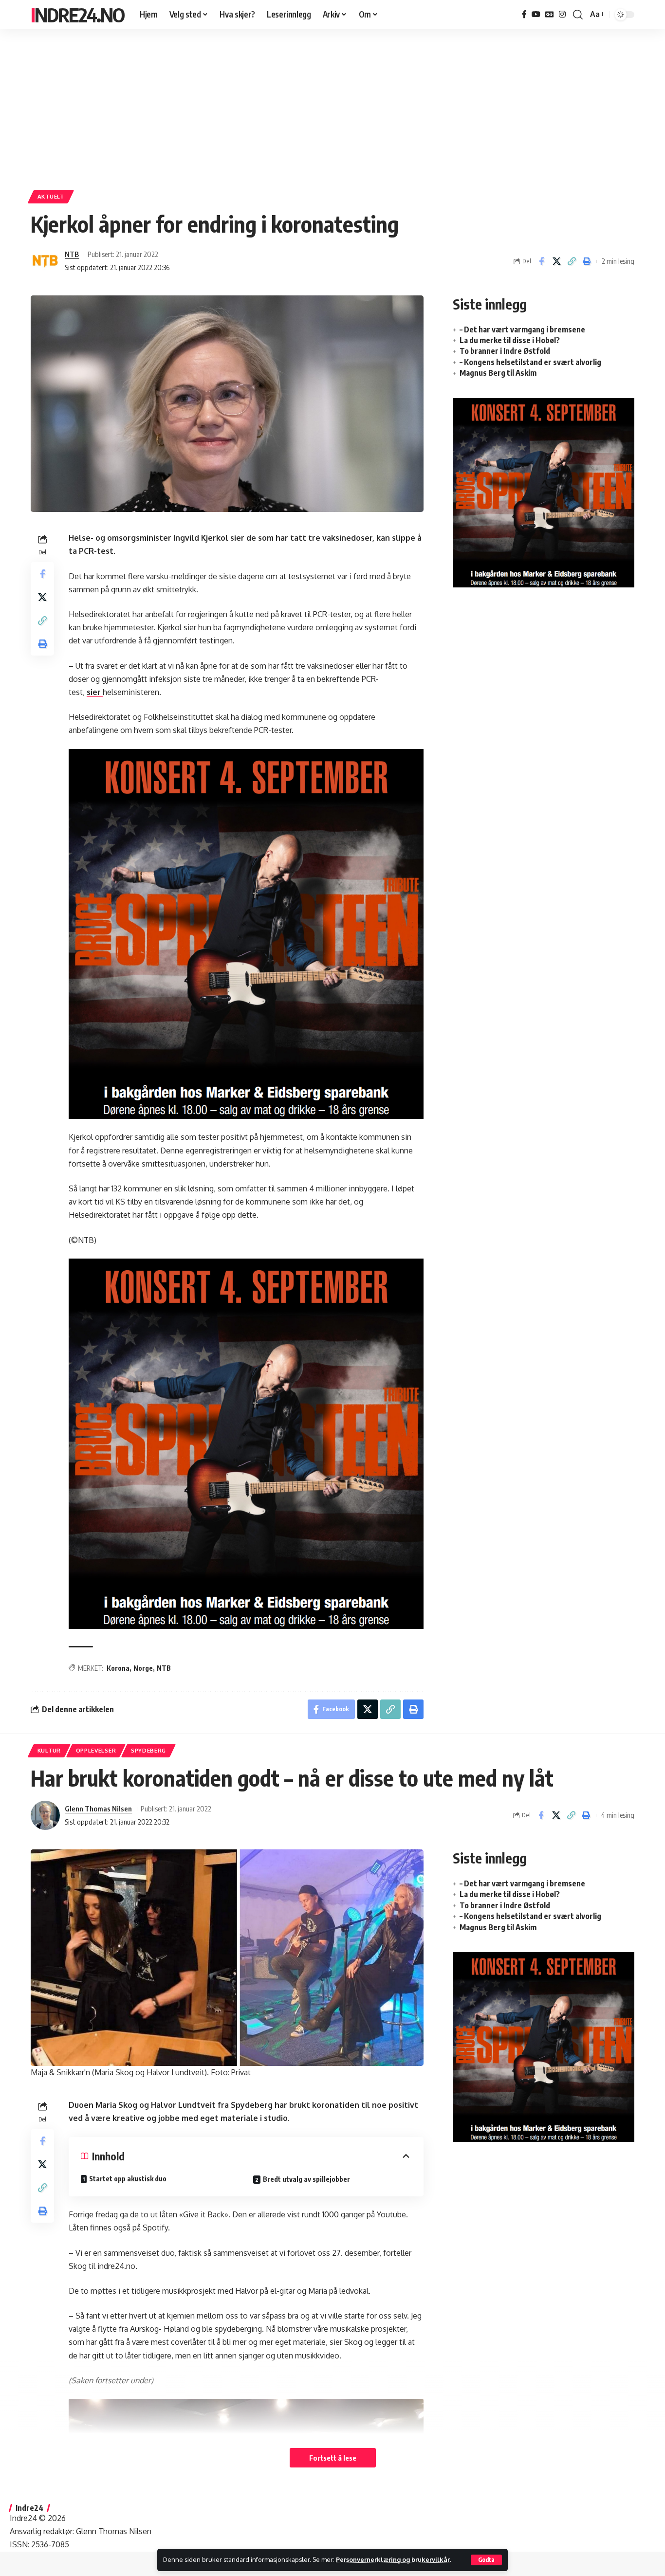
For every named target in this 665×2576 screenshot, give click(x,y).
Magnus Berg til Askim (498, 373)
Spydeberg (148, 1750)
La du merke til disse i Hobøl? (510, 340)
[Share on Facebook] (541, 261)
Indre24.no (77, 15)
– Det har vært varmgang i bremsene (522, 329)
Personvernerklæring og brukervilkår (393, 2559)
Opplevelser (96, 1750)
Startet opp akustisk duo (128, 2179)
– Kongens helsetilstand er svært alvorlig (530, 362)
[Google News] (550, 14)
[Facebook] (524, 14)
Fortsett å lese (333, 2458)
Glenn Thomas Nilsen (98, 1809)
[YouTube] (536, 14)
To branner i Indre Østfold (505, 351)
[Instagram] (562, 14)
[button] (486, 2560)
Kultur (49, 1750)
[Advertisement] (332, 105)
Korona (118, 1668)
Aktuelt (51, 196)
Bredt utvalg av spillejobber (306, 2179)
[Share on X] (556, 261)
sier (95, 692)
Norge (143, 1668)
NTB (72, 254)
